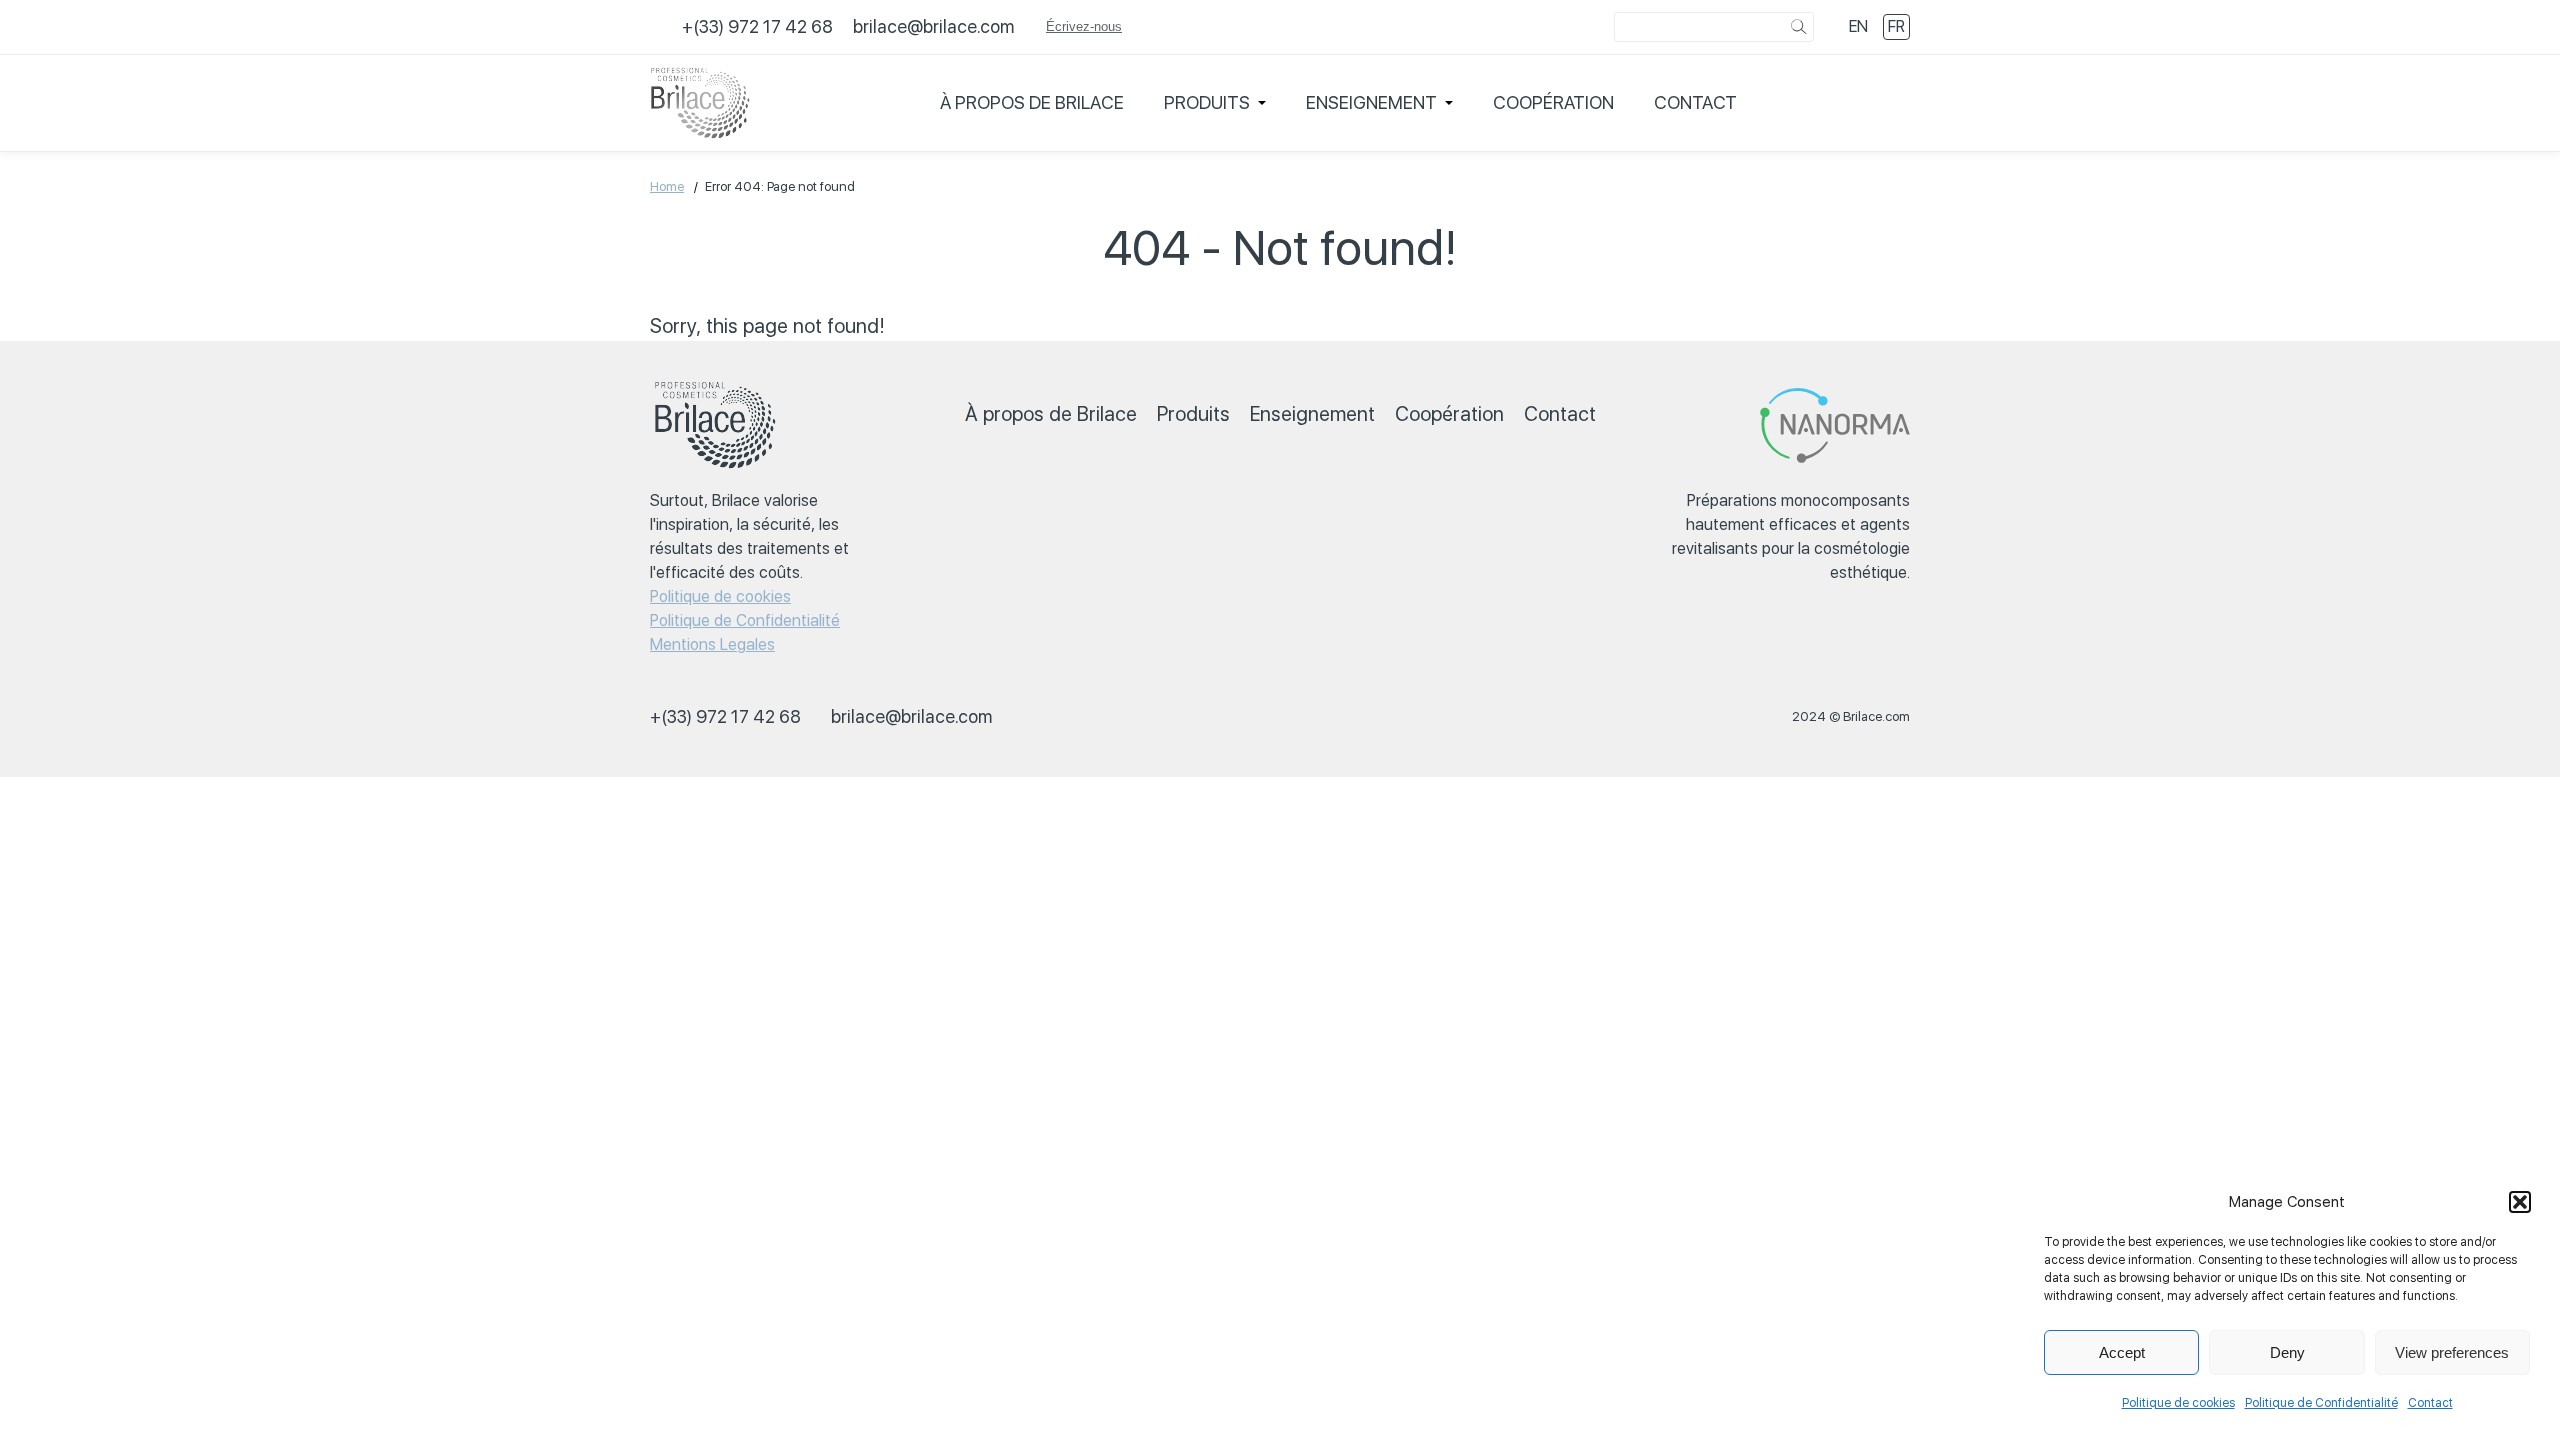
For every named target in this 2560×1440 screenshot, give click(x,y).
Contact (2430, 1403)
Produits (1207, 102)
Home (667, 186)
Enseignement (1371, 102)
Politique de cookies (2178, 1403)
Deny (2287, 1352)
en (1858, 26)
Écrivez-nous (1084, 26)
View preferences (2452, 1352)
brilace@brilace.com (933, 26)
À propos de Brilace (1032, 102)
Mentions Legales (712, 644)
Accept (2122, 1352)
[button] (2520, 1202)
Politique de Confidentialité (2321, 1403)
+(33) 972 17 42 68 (757, 26)
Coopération (1553, 102)
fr (1896, 26)
